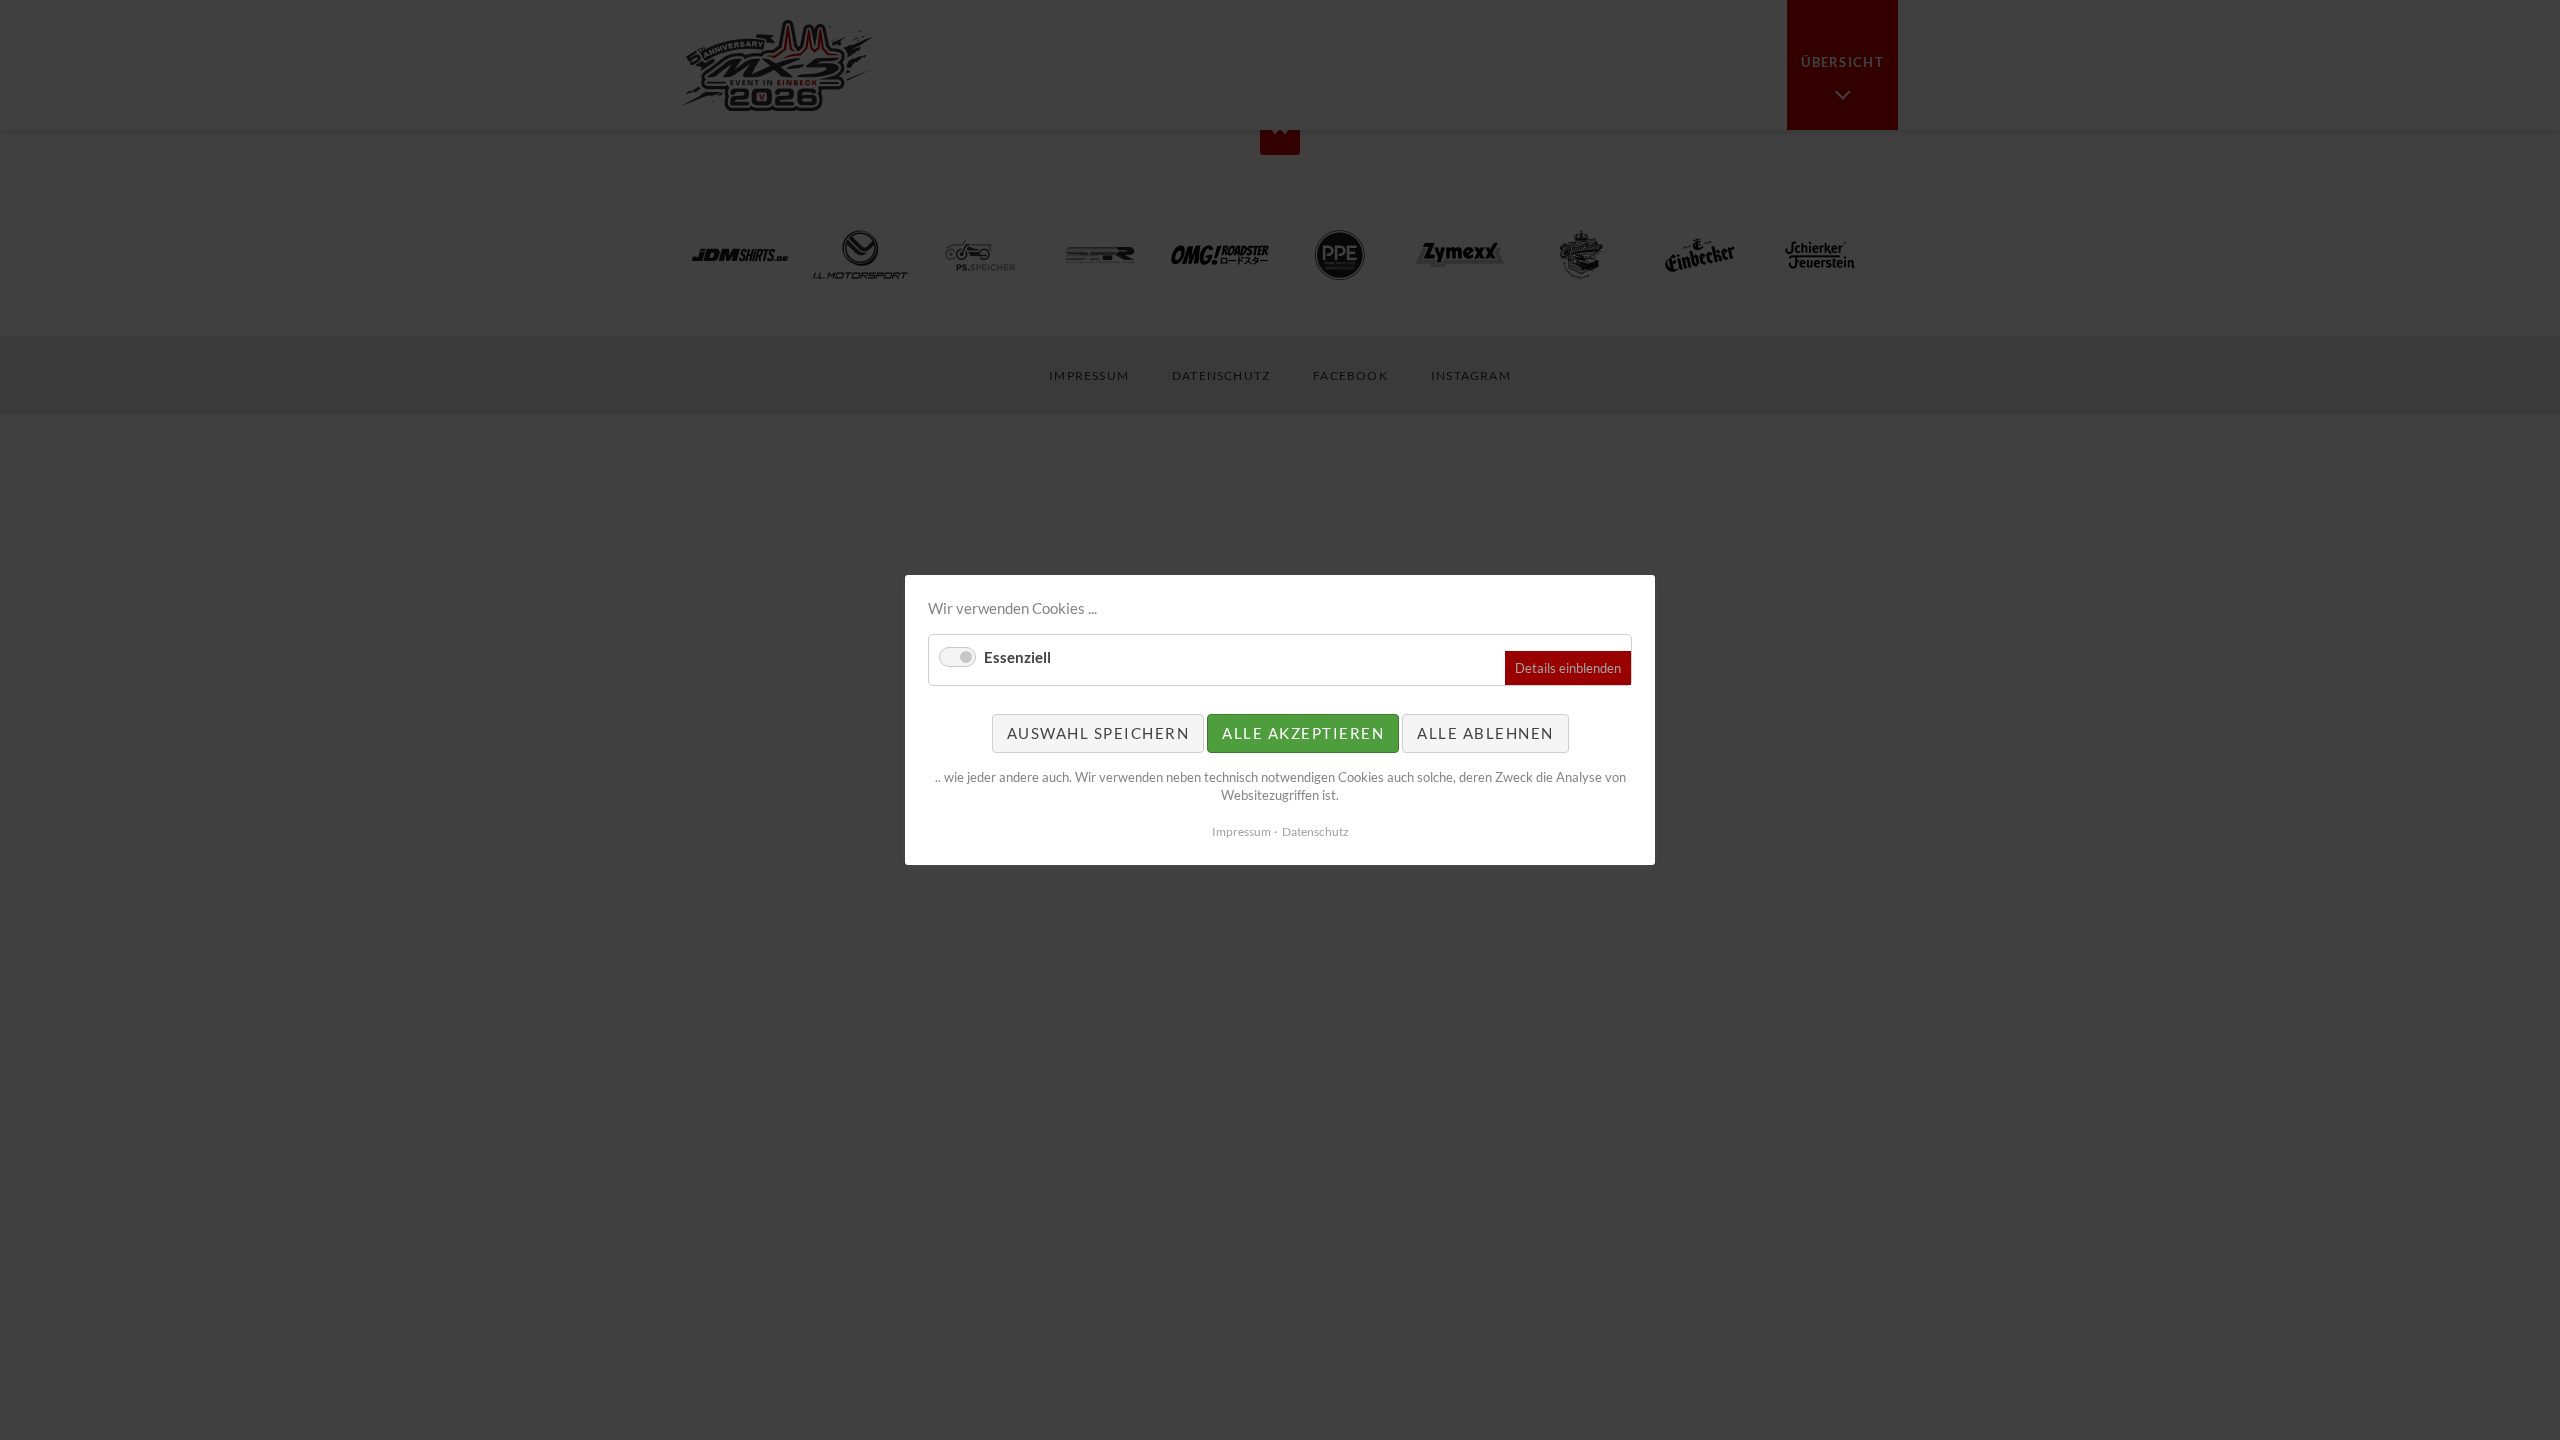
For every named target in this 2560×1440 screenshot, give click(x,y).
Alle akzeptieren (1303, 733)
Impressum (1241, 831)
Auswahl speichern (1098, 733)
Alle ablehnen (1485, 733)
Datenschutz (1315, 831)
